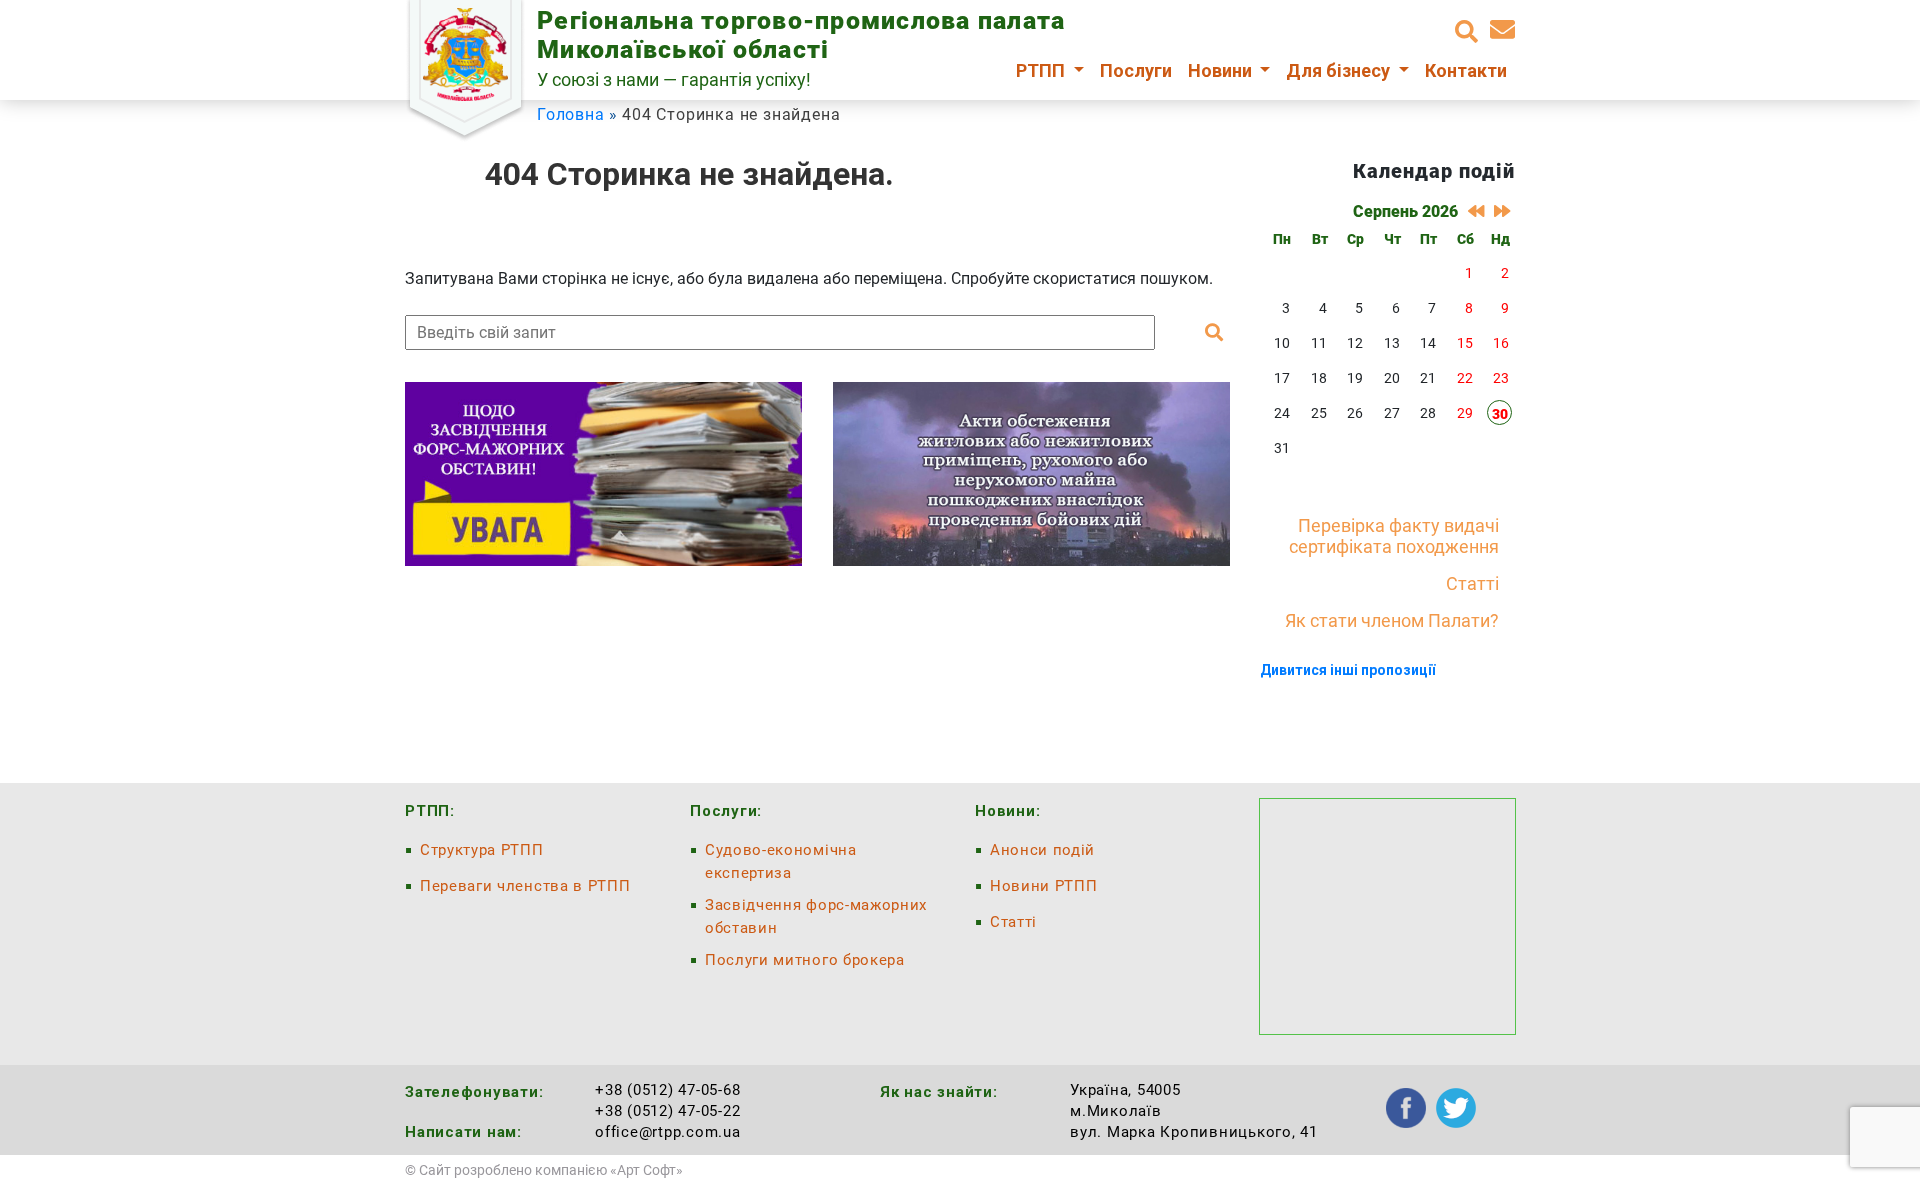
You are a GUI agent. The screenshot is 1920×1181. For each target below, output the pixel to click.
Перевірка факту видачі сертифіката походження (1394, 536)
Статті (1472, 583)
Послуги (1136, 70)
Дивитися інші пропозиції (1347, 670)
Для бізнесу (1340, 70)
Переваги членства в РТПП (525, 886)
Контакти (1466, 70)
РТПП (1042, 70)
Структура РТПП (482, 850)
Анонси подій (1042, 850)
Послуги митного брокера (805, 960)
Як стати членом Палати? (1392, 620)
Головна (571, 114)
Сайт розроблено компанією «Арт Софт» (551, 1170)
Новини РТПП (1043, 886)
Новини (1222, 70)
